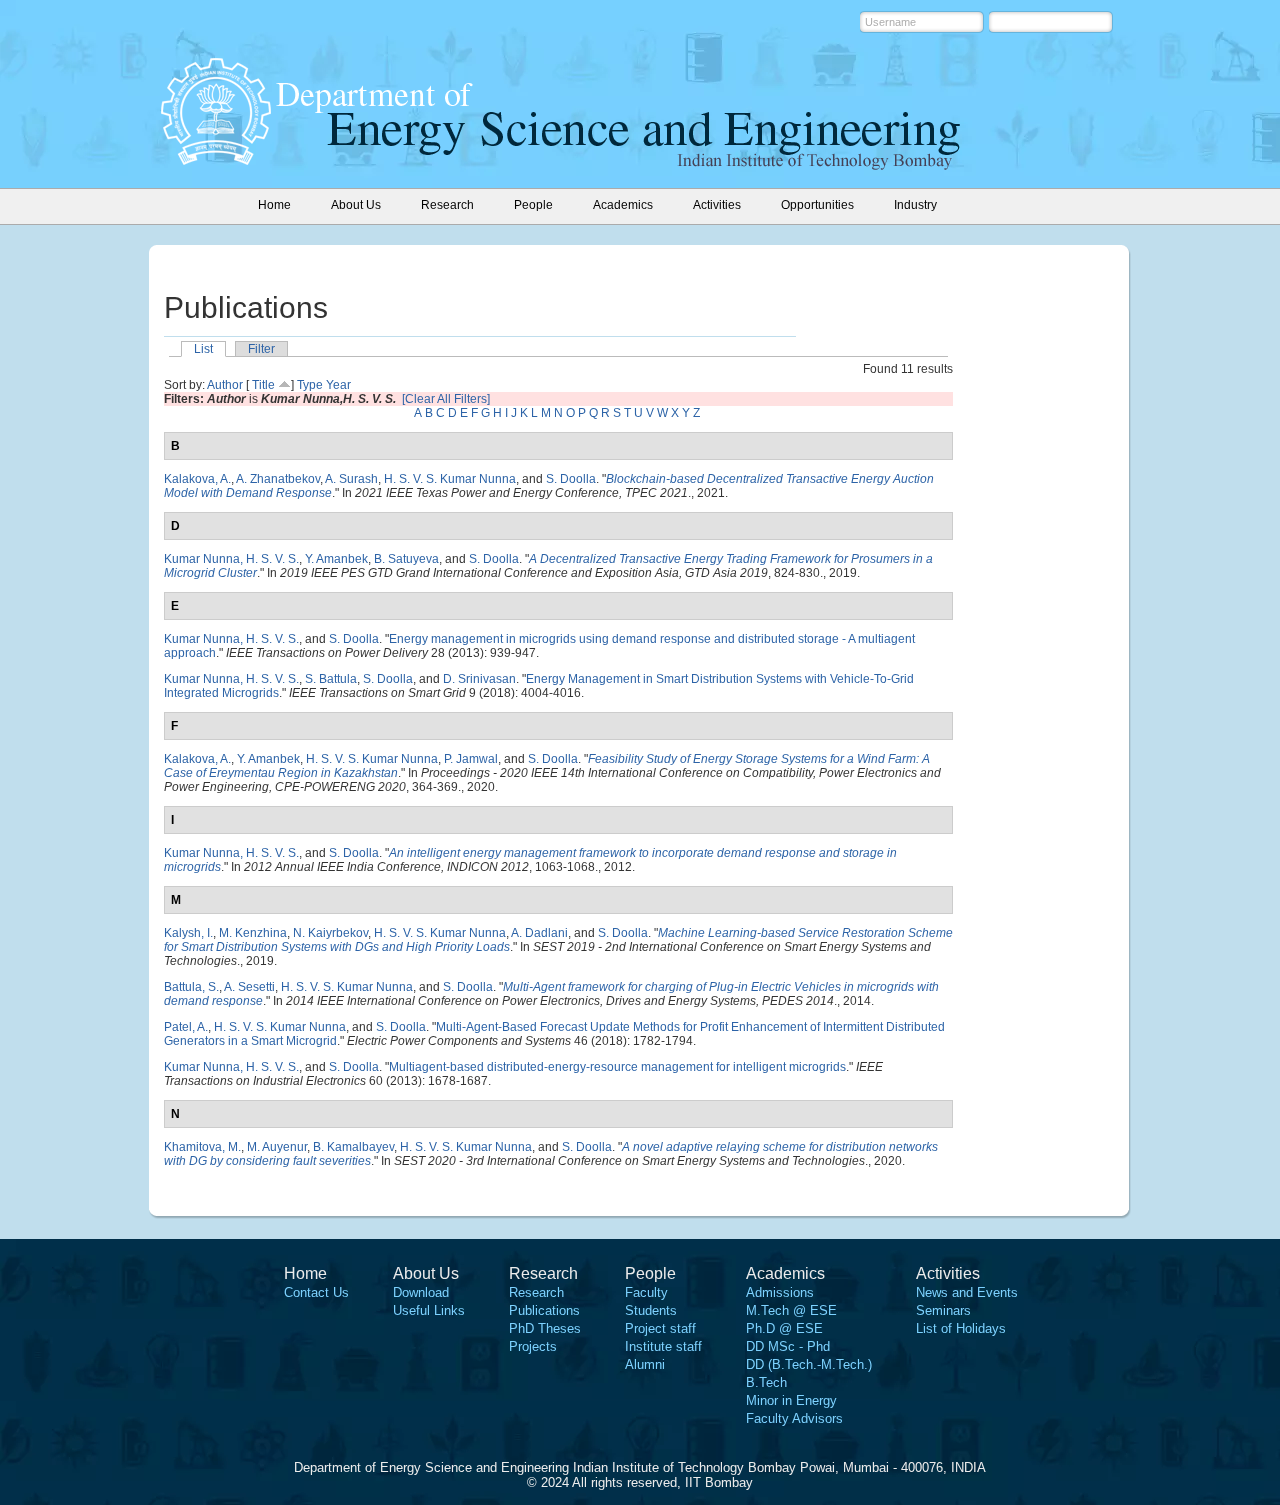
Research (536, 1292)
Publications (544, 1310)
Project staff (660, 1328)
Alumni (645, 1364)
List (203, 349)
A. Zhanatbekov (278, 479)
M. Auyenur (277, 1147)
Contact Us (316, 1292)
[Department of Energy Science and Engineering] (216, 159)
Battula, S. (191, 987)
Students (651, 1310)
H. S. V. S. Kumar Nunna (450, 479)
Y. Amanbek (336, 559)
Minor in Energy (791, 1400)
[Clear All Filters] (446, 399)
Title (263, 385)
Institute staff (663, 1346)
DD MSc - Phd (788, 1346)
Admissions (780, 1292)
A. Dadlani (539, 933)
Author (225, 385)
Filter (261, 349)
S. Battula (331, 679)
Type (310, 385)
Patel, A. (186, 1027)
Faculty (646, 1292)
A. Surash (351, 479)
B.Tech (766, 1382)
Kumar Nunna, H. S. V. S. (231, 559)
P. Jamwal (471, 759)
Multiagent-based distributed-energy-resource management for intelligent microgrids (617, 1067)
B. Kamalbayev (353, 1147)
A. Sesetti (249, 987)
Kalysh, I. (188, 933)
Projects (533, 1346)
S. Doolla (571, 479)
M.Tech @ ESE (791, 1310)
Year (338, 385)
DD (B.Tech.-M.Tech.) (809, 1364)
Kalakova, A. (197, 479)
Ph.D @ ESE (784, 1328)
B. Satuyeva (406, 559)
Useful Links (429, 1310)
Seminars (943, 1310)
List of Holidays (961, 1328)
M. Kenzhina (253, 933)
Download (421, 1292)
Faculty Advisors (794, 1418)
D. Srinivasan (479, 679)
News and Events (967, 1292)
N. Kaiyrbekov (330, 933)
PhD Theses (545, 1328)
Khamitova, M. (202, 1147)
